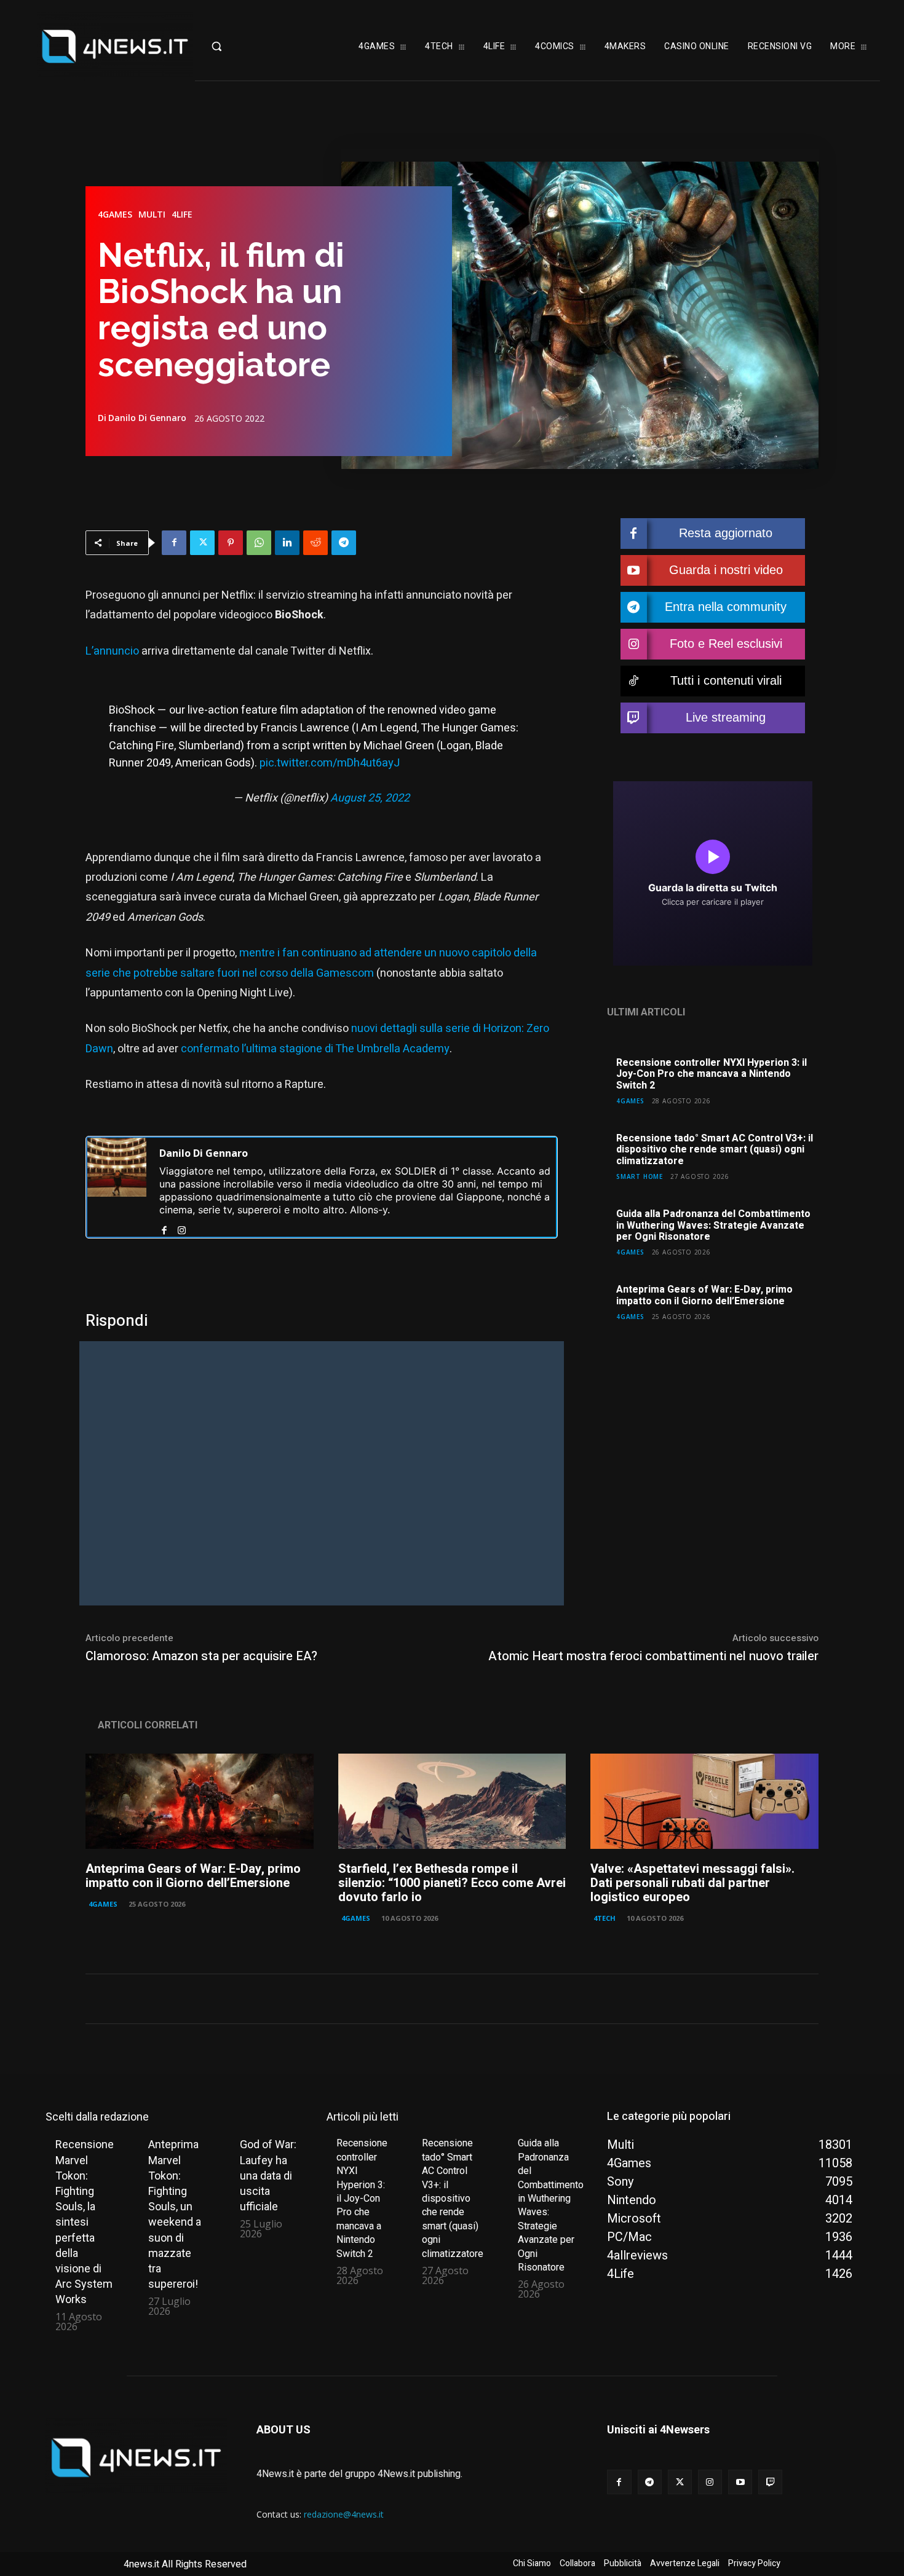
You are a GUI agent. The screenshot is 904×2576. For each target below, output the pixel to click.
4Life (182, 215)
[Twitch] (770, 2482)
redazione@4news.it (344, 2514)
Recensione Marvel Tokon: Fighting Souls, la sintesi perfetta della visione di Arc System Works (85, 2222)
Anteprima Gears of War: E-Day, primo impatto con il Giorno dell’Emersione (704, 1295)
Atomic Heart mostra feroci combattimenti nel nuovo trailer (653, 1656)
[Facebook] (174, 543)
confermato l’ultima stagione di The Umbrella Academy (314, 1049)
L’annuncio (113, 651)
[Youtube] (740, 2482)
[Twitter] (202, 543)
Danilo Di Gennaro (147, 418)
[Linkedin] (287, 543)
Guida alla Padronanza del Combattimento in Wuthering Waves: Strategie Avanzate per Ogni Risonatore (713, 1225)
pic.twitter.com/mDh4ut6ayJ (330, 763)
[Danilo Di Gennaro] (117, 1187)
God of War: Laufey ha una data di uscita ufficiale (268, 2175)
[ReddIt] (315, 543)
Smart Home (640, 1176)
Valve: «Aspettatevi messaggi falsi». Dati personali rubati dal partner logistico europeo (692, 1883)
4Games (115, 215)
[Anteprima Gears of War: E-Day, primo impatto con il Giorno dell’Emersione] (200, 1802)
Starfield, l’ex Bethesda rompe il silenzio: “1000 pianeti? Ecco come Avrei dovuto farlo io (452, 1883)
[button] (241, 46)
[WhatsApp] (259, 543)
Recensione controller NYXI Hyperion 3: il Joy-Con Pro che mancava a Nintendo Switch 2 (712, 1074)
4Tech (605, 1918)
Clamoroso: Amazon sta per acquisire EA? (201, 1656)
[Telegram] (344, 543)
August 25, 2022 (370, 798)
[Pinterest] (231, 543)
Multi (152, 215)
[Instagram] (182, 1228)
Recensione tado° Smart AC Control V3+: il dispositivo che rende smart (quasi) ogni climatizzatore (715, 1150)
